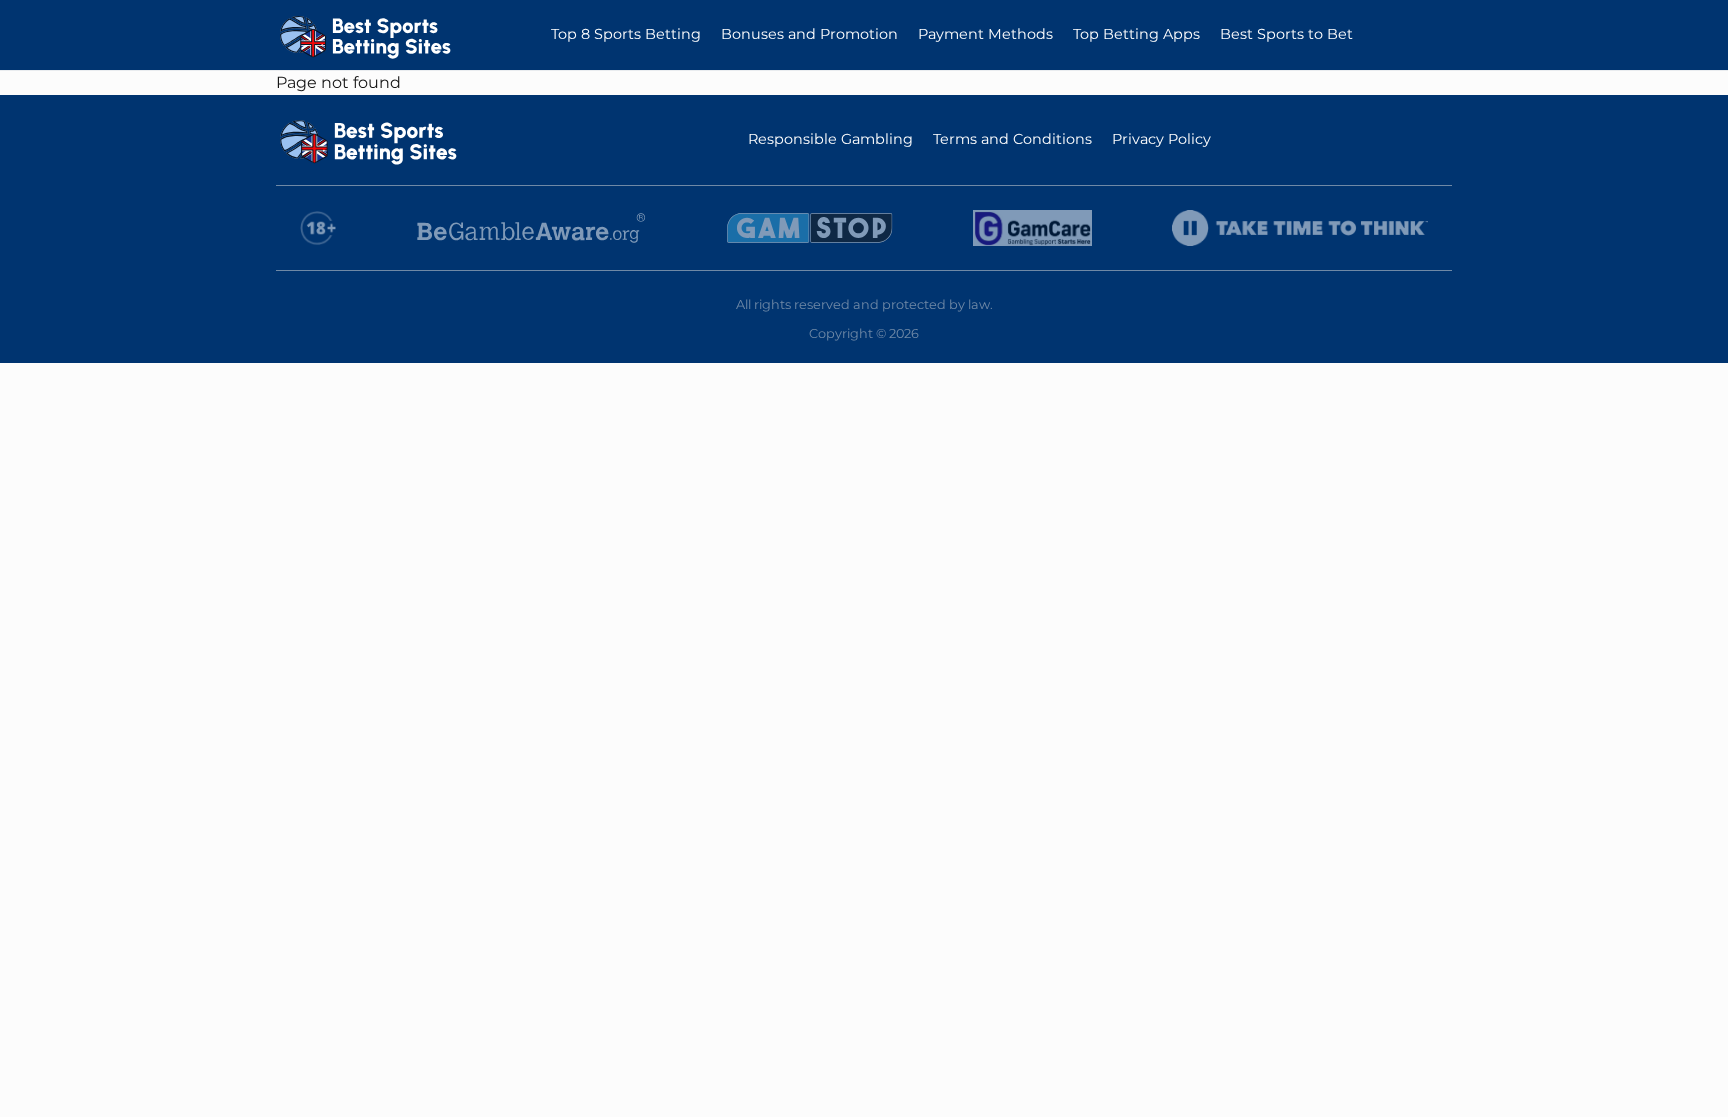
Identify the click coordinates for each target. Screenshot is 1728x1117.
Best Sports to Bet (1286, 34)
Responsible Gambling (830, 139)
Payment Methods (985, 34)
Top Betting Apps (1136, 34)
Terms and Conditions (1012, 139)
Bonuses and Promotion (809, 34)
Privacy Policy (1161, 139)
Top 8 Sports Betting (626, 34)
